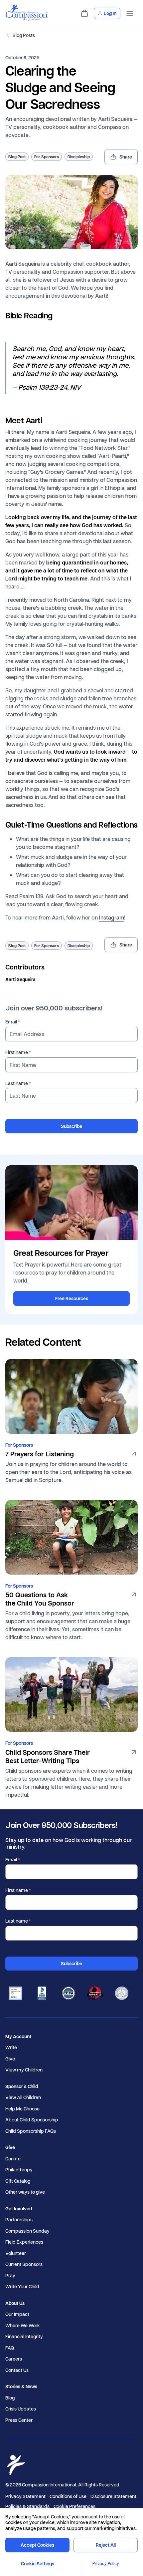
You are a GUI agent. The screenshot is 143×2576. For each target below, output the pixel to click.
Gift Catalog (18, 2181)
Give (10, 2059)
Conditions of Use (68, 2496)
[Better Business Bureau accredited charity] (42, 1994)
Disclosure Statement (113, 2496)
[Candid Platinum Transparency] (15, 1994)
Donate (13, 2159)
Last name (17, 1083)
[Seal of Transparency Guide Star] (122, 1994)
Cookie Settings (38, 2564)
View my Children (24, 2070)
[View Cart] (84, 13)
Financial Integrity (24, 2337)
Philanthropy (19, 2170)
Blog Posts (24, 35)
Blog (10, 2398)
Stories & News (21, 2387)
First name (17, 1052)
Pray (10, 2276)
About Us (15, 2303)
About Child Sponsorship (32, 2120)
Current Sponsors (24, 2264)
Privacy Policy (106, 2564)
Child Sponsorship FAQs (31, 2131)
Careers (14, 2359)
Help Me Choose (22, 2109)
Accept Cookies (37, 2545)
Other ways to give (25, 2192)
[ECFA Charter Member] (69, 1994)
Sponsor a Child (22, 2086)
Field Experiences (24, 2242)
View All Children (23, 2097)
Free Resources (72, 1298)
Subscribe (71, 1126)
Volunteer (16, 2253)
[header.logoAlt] (27, 18)
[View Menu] (130, 13)
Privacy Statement (25, 2496)
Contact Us (17, 2370)
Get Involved (19, 2209)
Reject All (106, 2545)
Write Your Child (22, 2287)
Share (126, 157)
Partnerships (19, 2220)
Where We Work (23, 2326)
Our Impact (17, 2314)
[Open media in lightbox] (71, 212)
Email (11, 1022)
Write (11, 2047)
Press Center (19, 2420)
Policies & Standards (27, 2506)
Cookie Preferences (74, 2506)
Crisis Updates (21, 2409)
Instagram (112, 917)
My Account (18, 2036)
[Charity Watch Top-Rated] (95, 1994)
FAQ (10, 2348)
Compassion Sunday (27, 2231)
